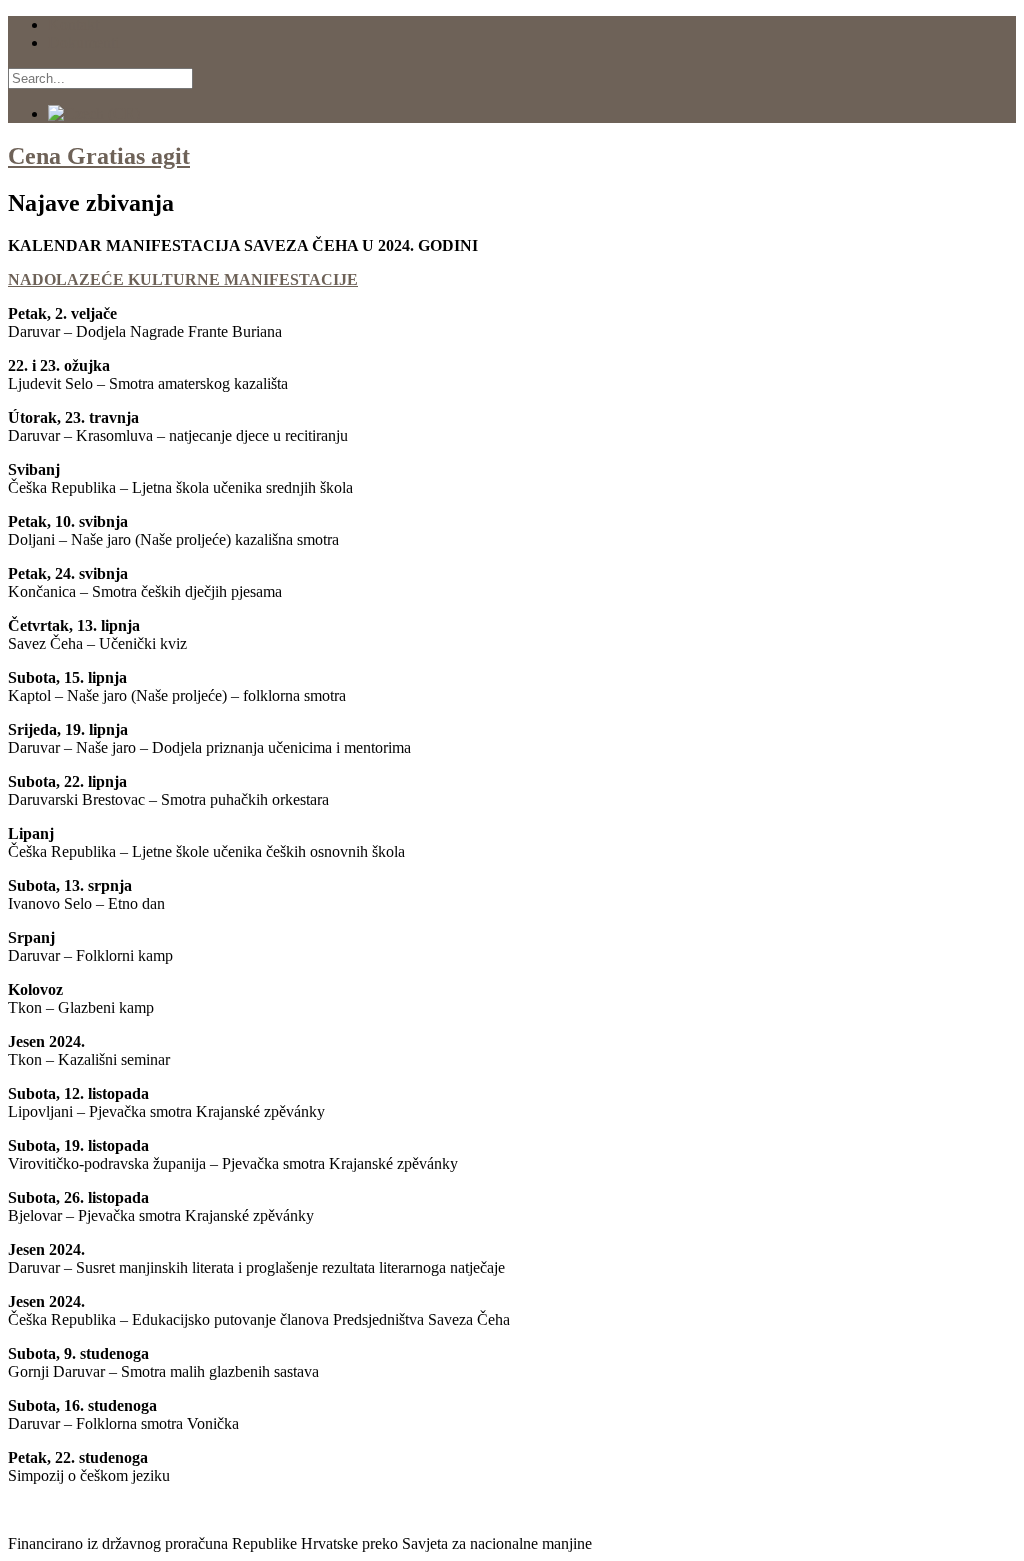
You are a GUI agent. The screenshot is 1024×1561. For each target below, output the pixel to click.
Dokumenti (83, 42)
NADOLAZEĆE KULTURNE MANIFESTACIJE (183, 279)
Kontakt (73, 24)
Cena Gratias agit (99, 156)
